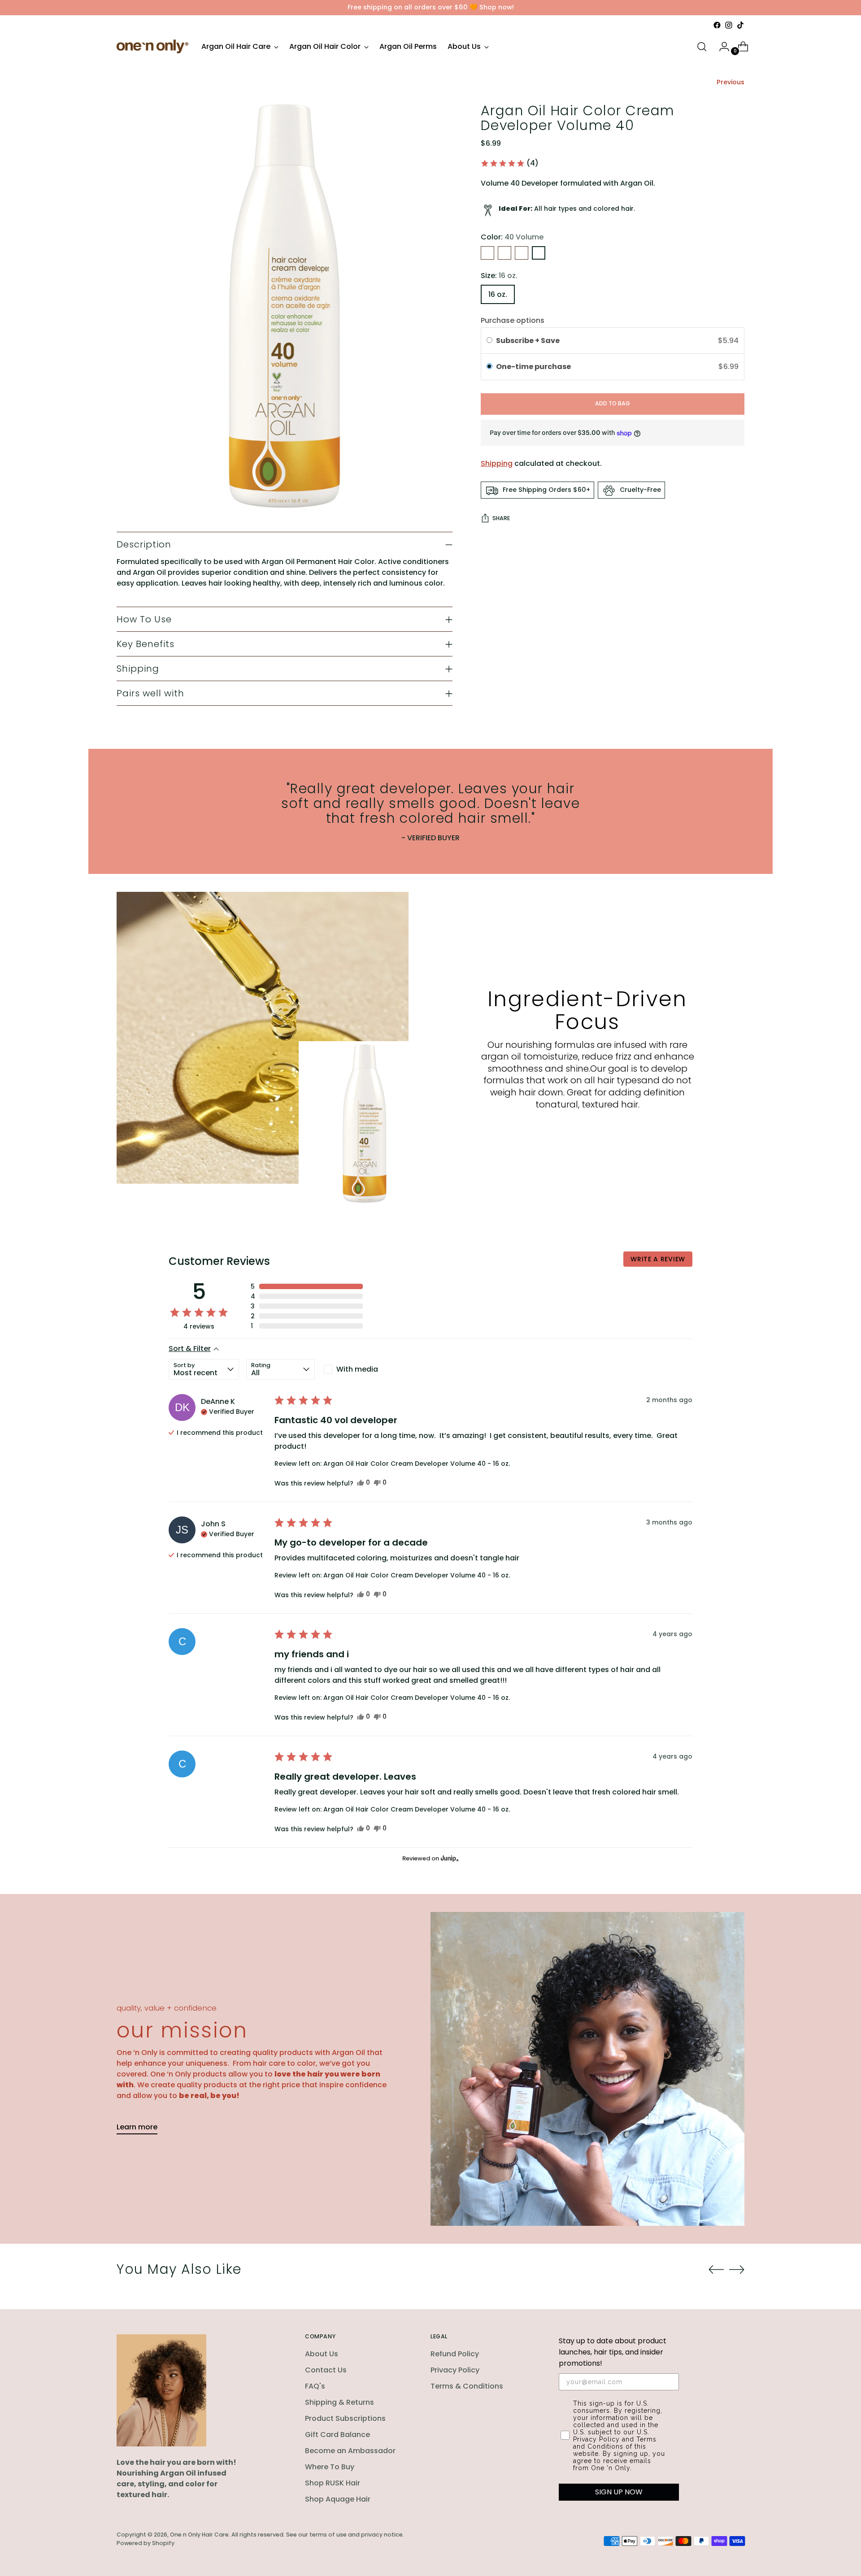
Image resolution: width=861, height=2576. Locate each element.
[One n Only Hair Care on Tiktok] (740, 25)
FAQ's (315, 2386)
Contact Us (326, 2370)
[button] (509, 163)
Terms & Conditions (467, 2386)
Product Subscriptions (345, 2418)
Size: (499, 276)
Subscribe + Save (528, 341)
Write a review (658, 1259)
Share (501, 519)
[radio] (489, 341)
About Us (322, 2354)
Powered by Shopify (146, 2543)
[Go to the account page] (721, 47)
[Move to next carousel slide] (737, 2269)
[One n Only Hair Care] (152, 46)
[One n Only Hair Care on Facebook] (717, 25)
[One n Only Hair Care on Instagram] (729, 25)
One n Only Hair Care (199, 2535)
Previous (731, 82)
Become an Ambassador (350, 2451)
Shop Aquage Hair (338, 2499)
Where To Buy (330, 2467)
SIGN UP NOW (619, 2492)
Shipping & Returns (339, 2402)
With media (357, 1369)
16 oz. (498, 294)
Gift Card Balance (337, 2435)
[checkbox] (356, 1369)
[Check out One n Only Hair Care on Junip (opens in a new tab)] (449, 1858)
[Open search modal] (702, 47)
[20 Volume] (504, 253)
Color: (512, 237)
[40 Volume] (539, 253)
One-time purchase (533, 367)
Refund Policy (455, 2354)
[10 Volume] (487, 253)
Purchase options (513, 320)
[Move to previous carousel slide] (716, 2270)
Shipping (497, 464)
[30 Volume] (522, 253)
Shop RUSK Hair (333, 2483)
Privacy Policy (455, 2370)
